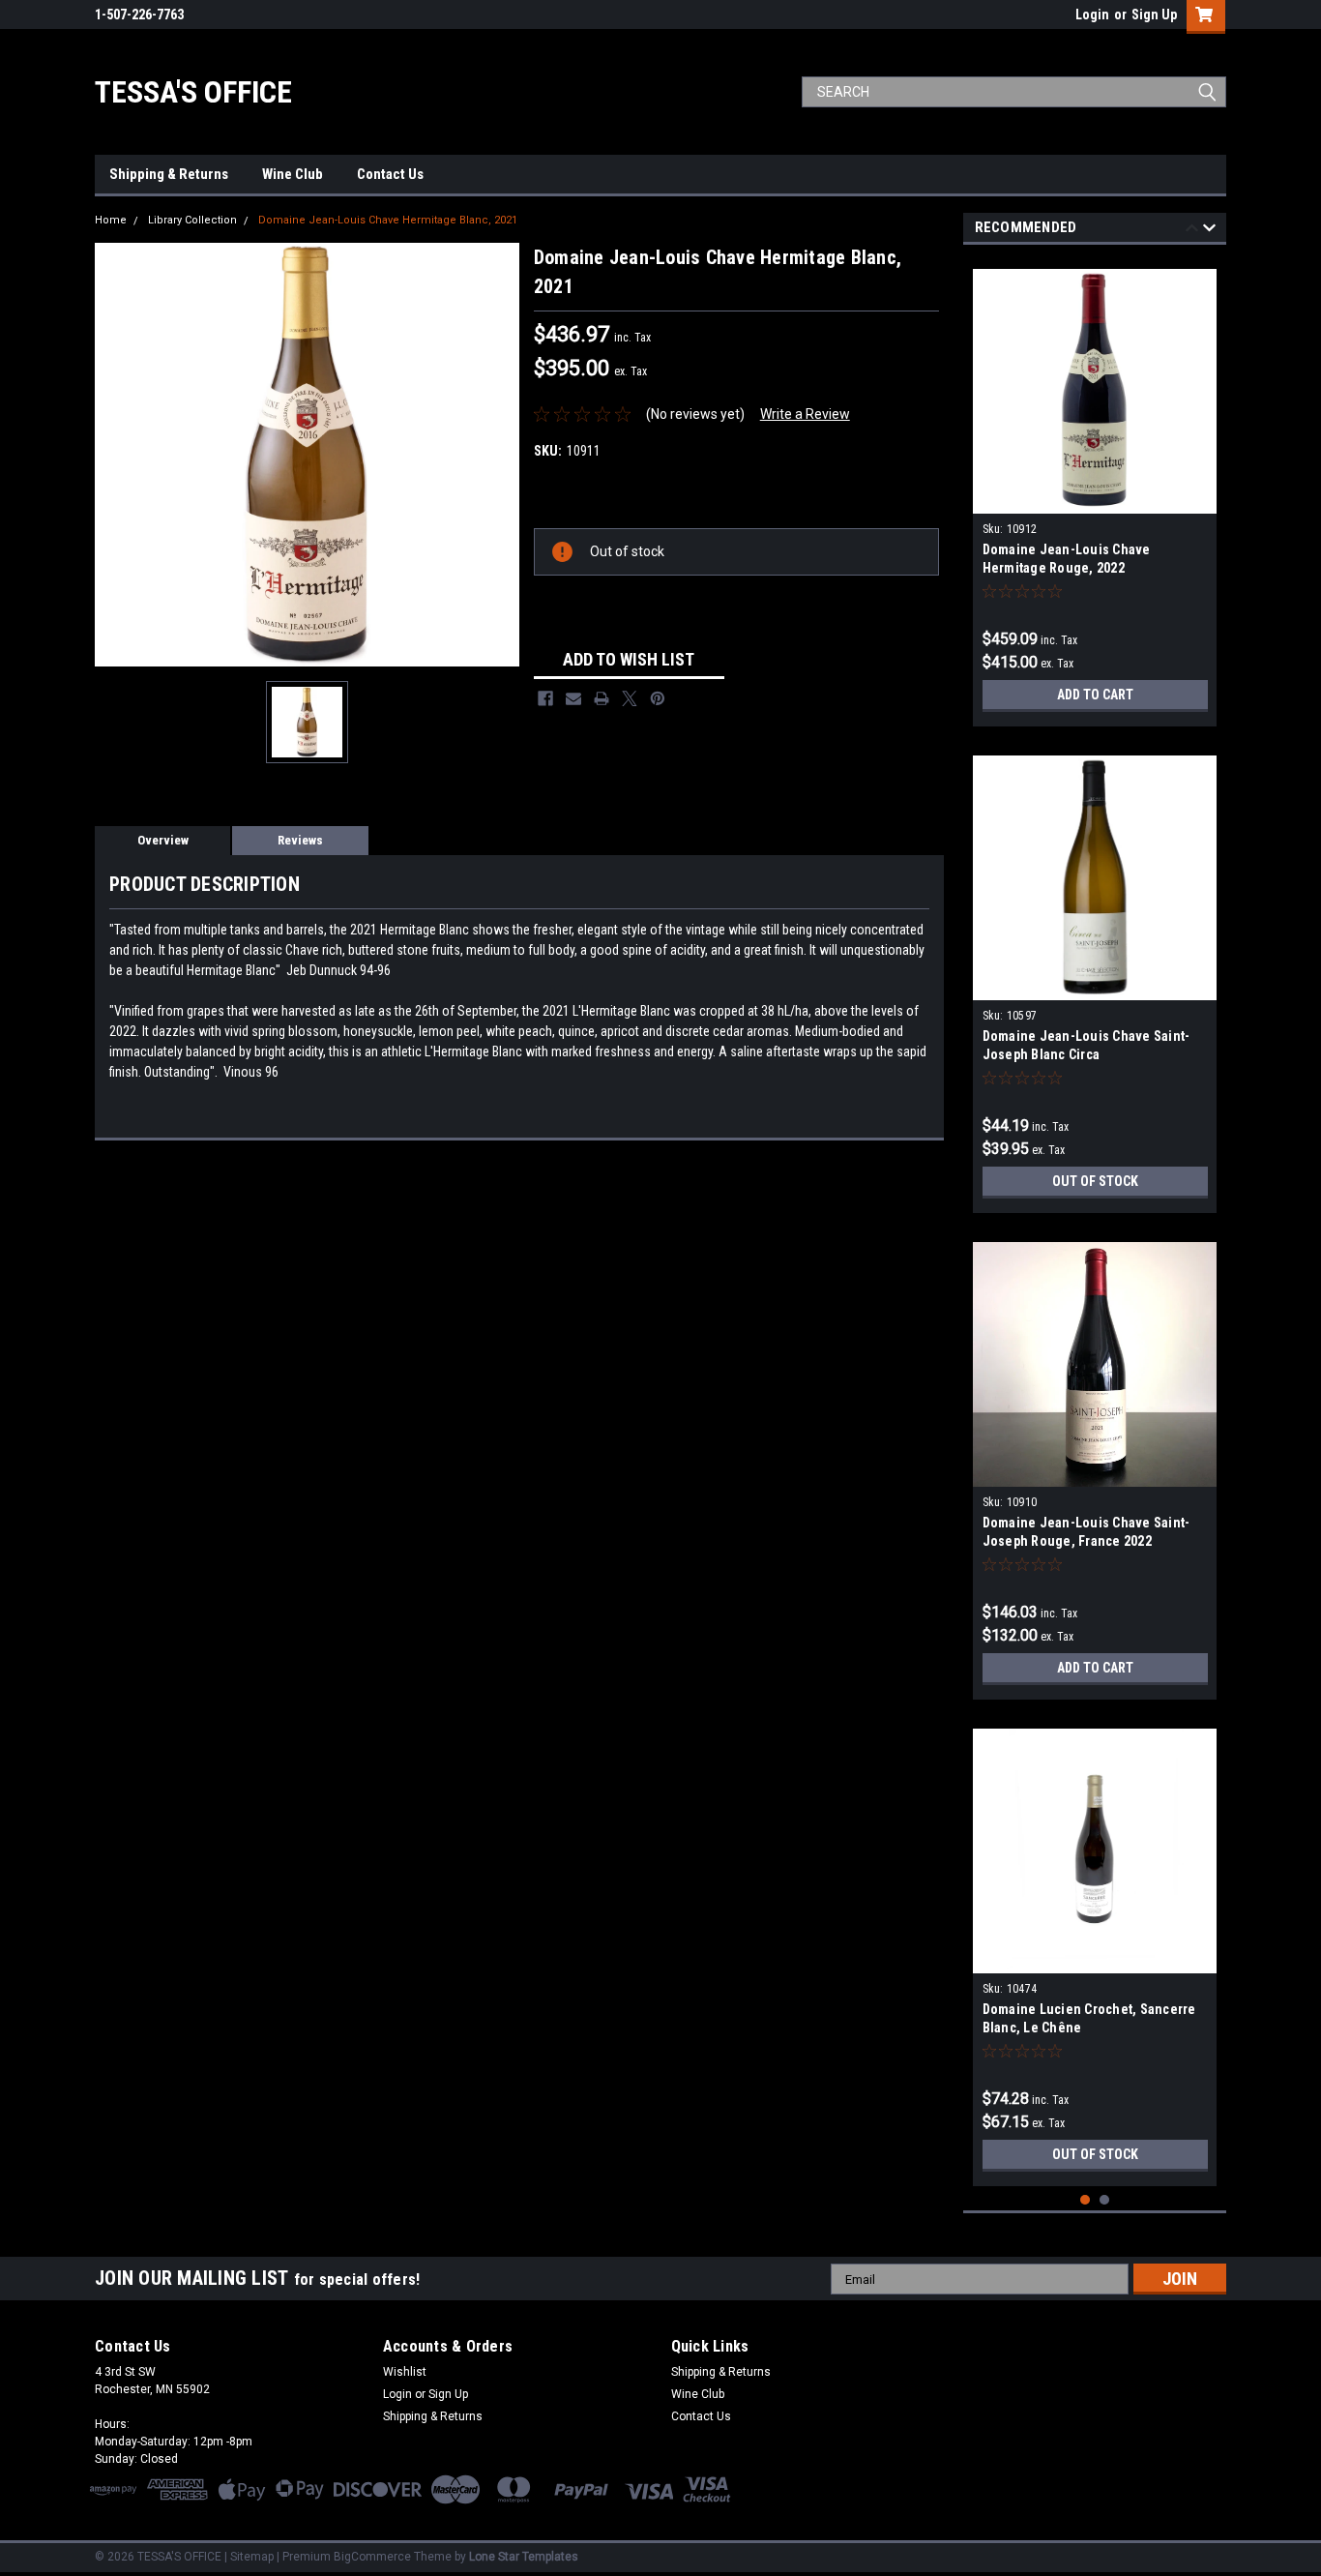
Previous (1192, 231)
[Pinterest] (658, 698)
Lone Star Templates (524, 2557)
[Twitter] (630, 698)
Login (1092, 15)
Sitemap (252, 2557)
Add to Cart (1095, 695)
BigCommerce (372, 2557)
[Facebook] (545, 698)
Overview (163, 840)
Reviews (300, 840)
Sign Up (1154, 15)
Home (111, 220)
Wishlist (405, 2372)
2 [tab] (1105, 2200)
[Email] (573, 698)
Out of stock (1095, 1181)
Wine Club (293, 174)
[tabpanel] (1095, 490)
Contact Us (390, 174)
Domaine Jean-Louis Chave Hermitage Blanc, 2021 (388, 220)
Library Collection (192, 220)
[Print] (602, 698)
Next (1209, 231)
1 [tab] (1086, 2200)
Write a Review (805, 414)
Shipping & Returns (169, 174)
